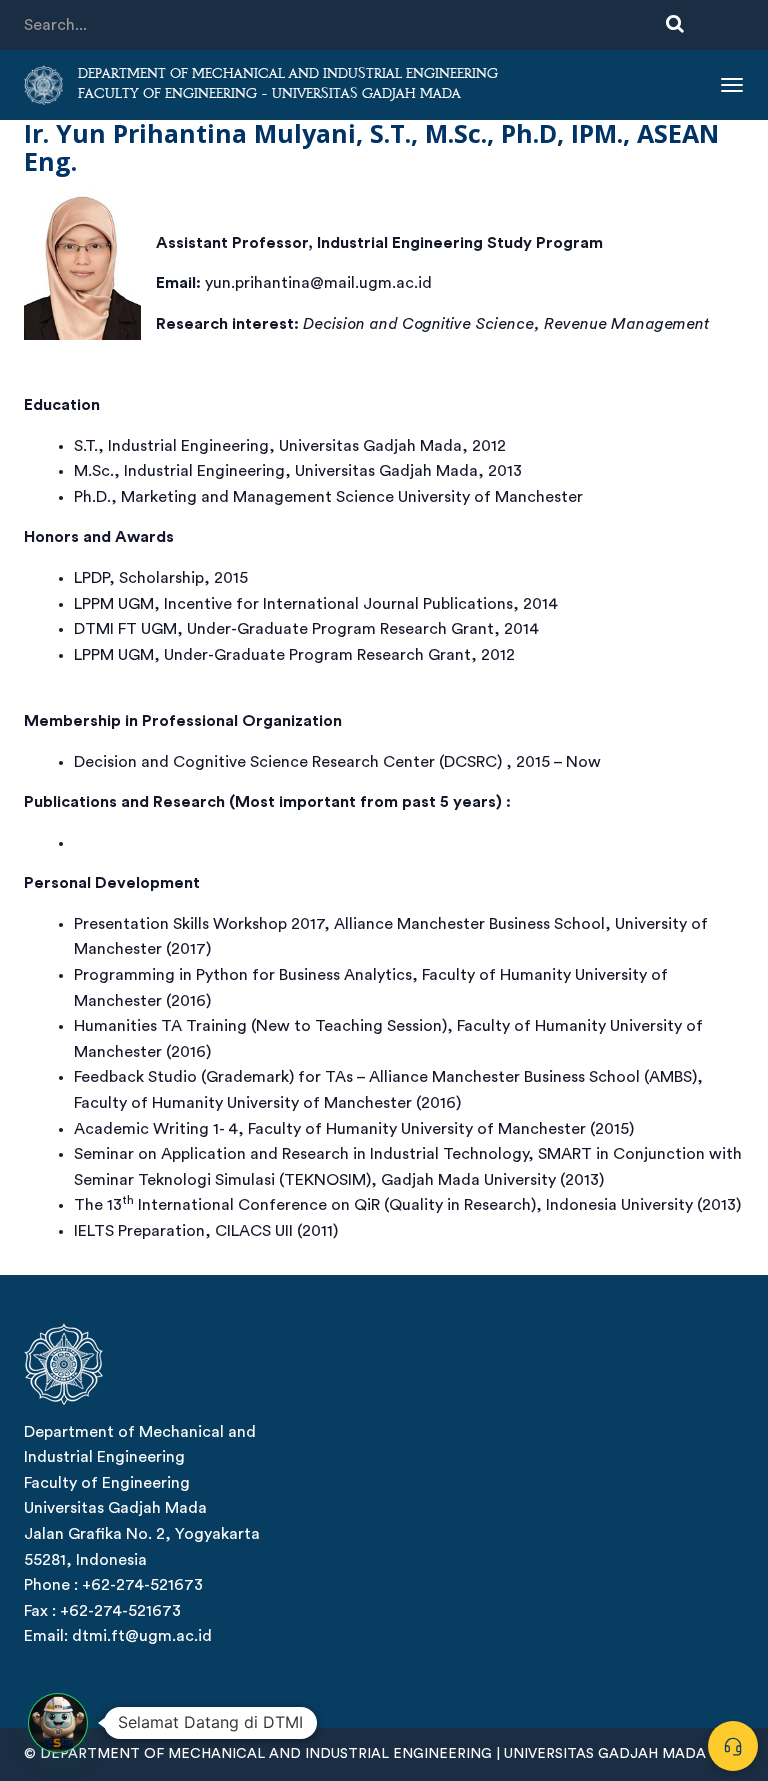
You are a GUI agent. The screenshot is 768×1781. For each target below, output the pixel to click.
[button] (58, 1723)
